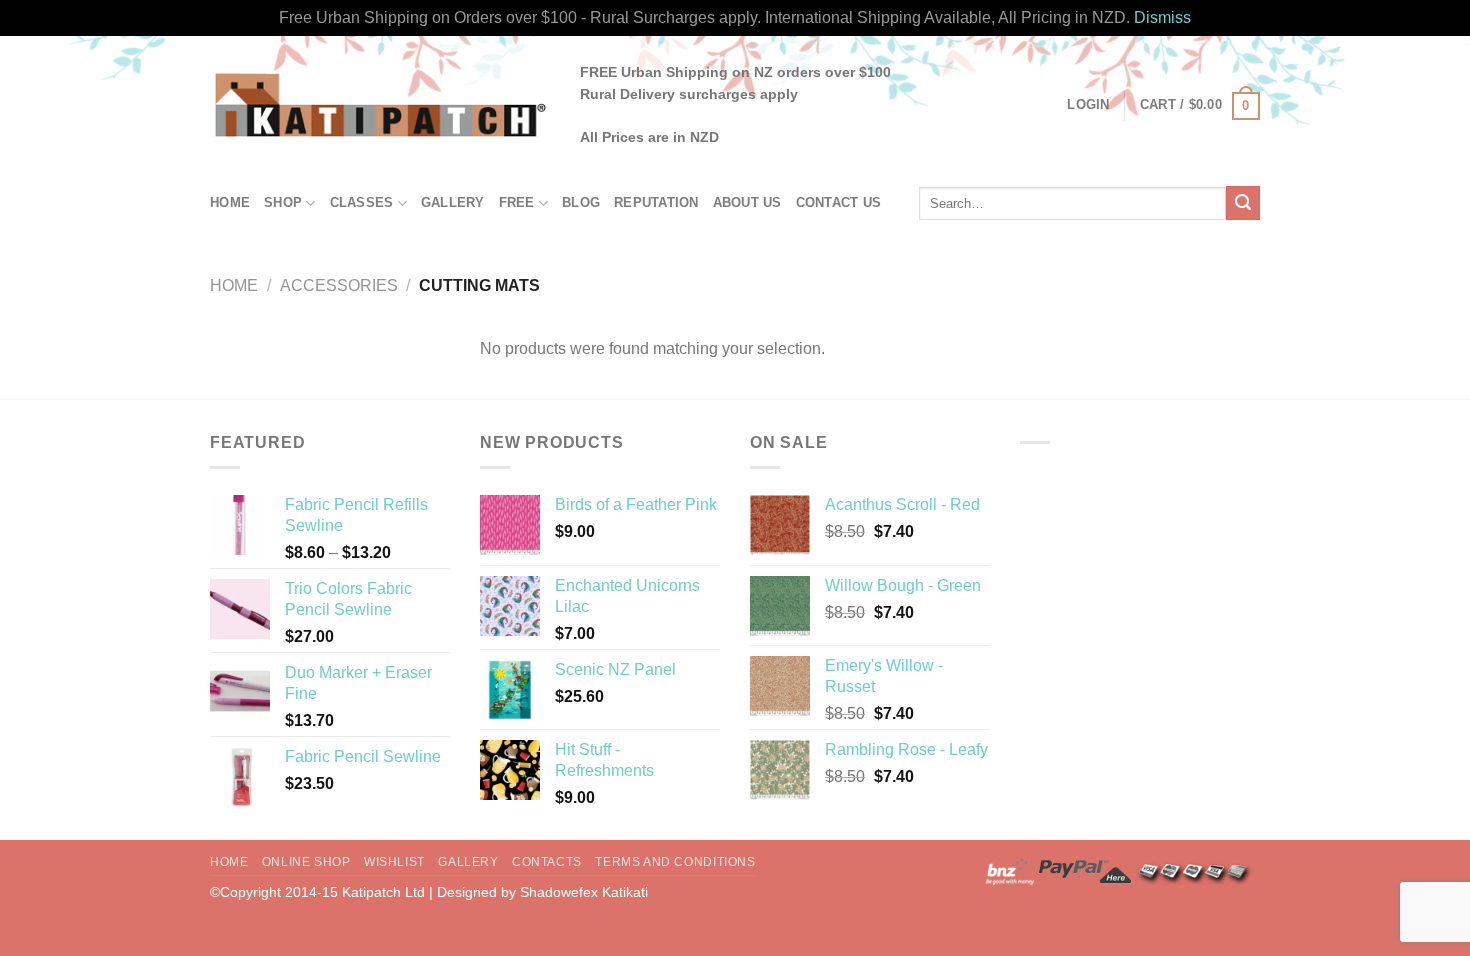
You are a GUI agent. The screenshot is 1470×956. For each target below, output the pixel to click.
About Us (747, 202)
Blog (581, 202)
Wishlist (394, 862)
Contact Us (839, 202)
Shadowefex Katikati (584, 892)
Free (517, 202)
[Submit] (1243, 203)
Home (230, 202)
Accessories (339, 285)
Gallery (453, 202)
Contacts (547, 862)
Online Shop (306, 862)
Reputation (656, 202)
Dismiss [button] (1162, 17)
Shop (283, 202)
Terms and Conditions (675, 862)
